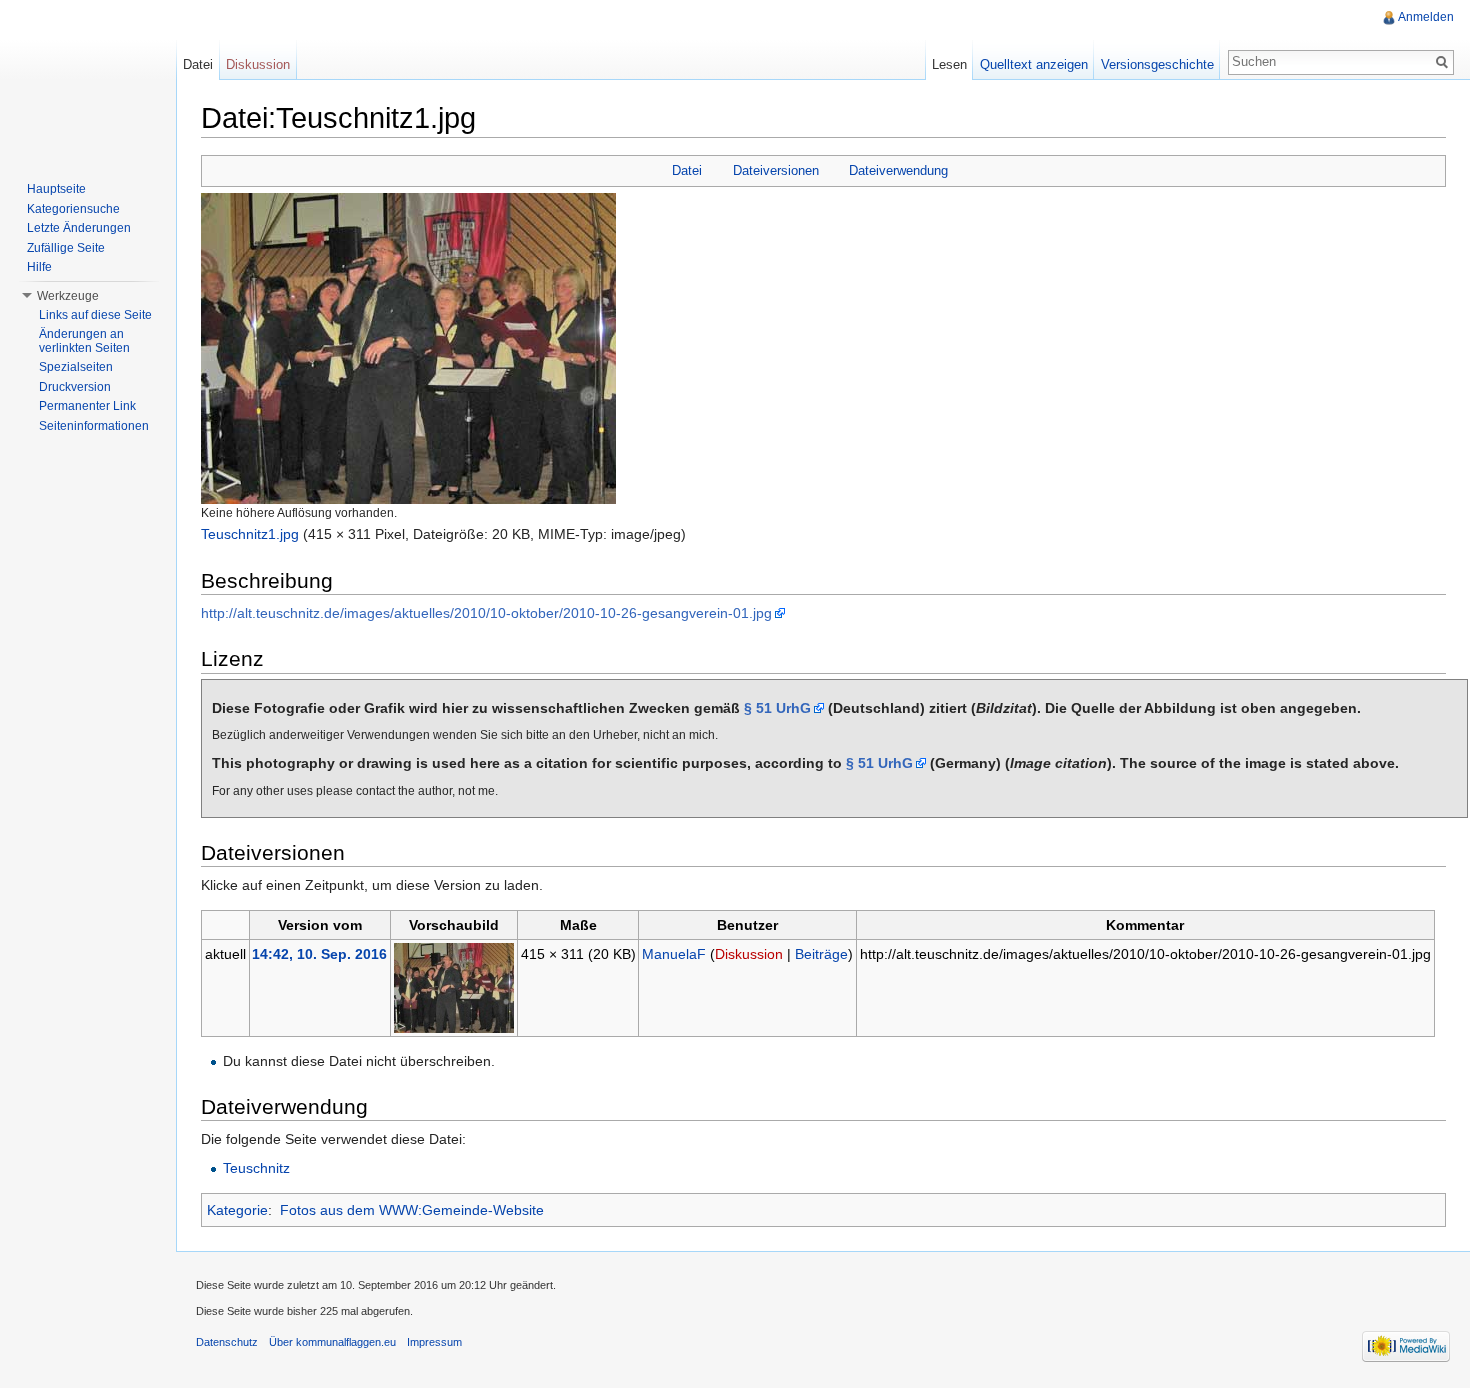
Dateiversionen (776, 170)
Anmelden (1426, 17)
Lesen (949, 64)
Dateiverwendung (898, 170)
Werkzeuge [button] (68, 296)
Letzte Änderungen (79, 228)
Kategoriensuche (73, 209)
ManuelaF (674, 954)
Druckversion (75, 387)
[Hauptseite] (88, 80)
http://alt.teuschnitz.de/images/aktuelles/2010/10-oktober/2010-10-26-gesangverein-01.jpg (486, 613)
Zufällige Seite (66, 248)
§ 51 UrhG (777, 708)
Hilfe (39, 267)
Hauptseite (56, 189)
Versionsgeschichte (1157, 64)
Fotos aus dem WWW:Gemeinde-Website (412, 1210)
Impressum (434, 1342)
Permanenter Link (87, 406)
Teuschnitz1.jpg (250, 534)
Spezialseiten (76, 367)
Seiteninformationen (94, 426)
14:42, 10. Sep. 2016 (319, 954)
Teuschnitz (256, 1168)
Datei (687, 170)
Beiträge (821, 954)
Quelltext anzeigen (1034, 64)
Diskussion (749, 954)
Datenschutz (227, 1342)
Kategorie (237, 1210)
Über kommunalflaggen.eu (332, 1342)
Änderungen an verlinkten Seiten (84, 341)
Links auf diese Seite (95, 315)
